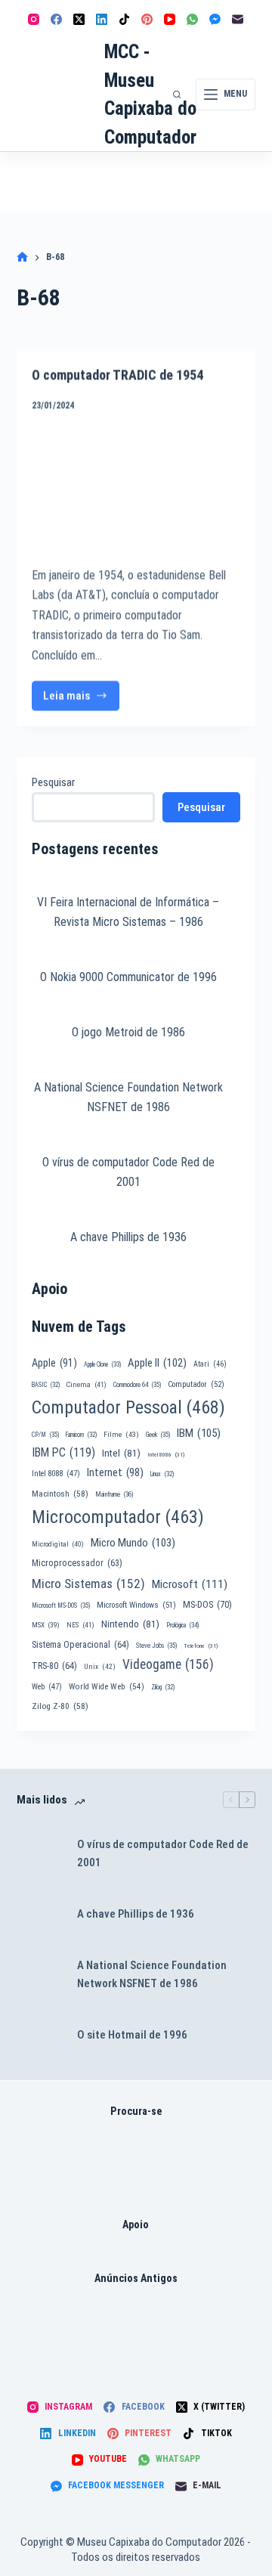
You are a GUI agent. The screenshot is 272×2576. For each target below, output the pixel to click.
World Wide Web (107, 1977)
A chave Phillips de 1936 (128, 1527)
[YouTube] (170, 19)
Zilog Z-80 (60, 1997)
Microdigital (58, 1834)
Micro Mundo (133, 1833)
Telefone (201, 1936)
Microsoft (190, 1875)
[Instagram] (34, 19)
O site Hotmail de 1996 (132, 2325)
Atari (210, 1654)
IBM (199, 1723)
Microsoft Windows (136, 1895)
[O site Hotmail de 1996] (39, 2326)
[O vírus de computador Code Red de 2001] (39, 2144)
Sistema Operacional (80, 1935)
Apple (54, 1653)
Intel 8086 (166, 1745)
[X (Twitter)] (79, 19)
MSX (46, 1916)
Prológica (182, 1916)
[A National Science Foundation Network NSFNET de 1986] (39, 2265)
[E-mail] (238, 19)
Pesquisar (53, 782)
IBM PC (63, 1743)
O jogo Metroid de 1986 (128, 1204)
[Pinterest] (147, 19)
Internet (115, 1763)
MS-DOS (207, 1895)
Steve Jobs (156, 1936)
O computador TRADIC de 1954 (117, 368)
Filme (121, 1725)
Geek (158, 1725)
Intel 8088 (56, 1765)
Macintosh (60, 1784)
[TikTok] (124, 19)
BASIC (46, 1675)
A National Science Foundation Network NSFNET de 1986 (152, 2265)
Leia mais (82, 694)
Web (47, 1977)
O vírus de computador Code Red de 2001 (163, 2144)
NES (80, 1916)
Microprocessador (77, 1853)
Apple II (157, 1653)
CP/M (45, 1725)
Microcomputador (118, 1807)
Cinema (87, 1675)
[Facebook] (56, 19)
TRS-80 (54, 1956)
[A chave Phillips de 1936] (39, 2205)
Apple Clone (102, 1655)
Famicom (81, 1725)
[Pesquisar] (177, 94)
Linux (162, 1765)
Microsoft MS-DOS (61, 1896)
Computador (196, 1675)
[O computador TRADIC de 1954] (136, 481)
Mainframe (114, 1785)
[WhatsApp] (192, 19)
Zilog (163, 1977)
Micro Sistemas (88, 1874)
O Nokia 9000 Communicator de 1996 (128, 1110)
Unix (100, 1957)
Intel (121, 1743)
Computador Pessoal (128, 1698)
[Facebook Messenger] (215, 19)
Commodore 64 (137, 1675)
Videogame (168, 1955)
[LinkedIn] (102, 19)
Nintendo (130, 1915)
